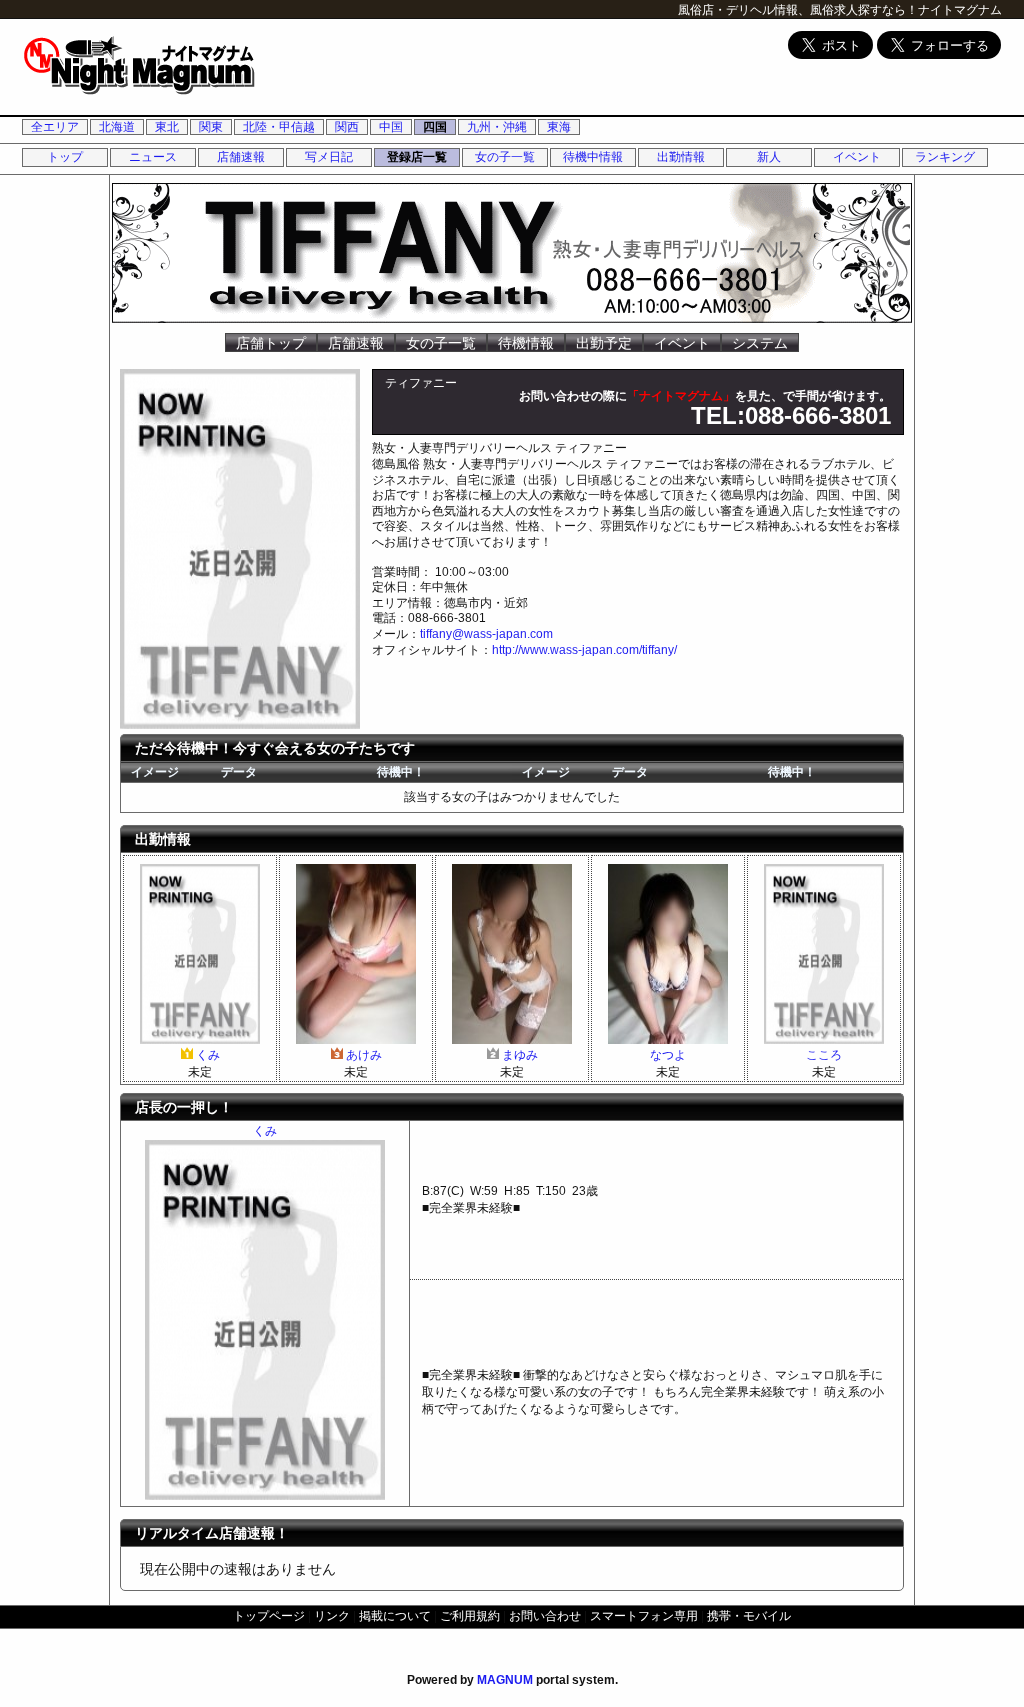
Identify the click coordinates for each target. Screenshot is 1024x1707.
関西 (347, 127)
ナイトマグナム (960, 10)
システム (760, 343)
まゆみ (520, 1055)
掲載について (395, 1616)
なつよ (668, 1055)
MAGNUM (505, 1680)
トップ (65, 157)
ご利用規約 (470, 1616)
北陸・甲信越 (279, 127)
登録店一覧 (417, 157)
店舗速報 (241, 157)
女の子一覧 (505, 157)
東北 (167, 127)
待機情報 (526, 343)
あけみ (364, 1055)
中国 (391, 127)
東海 (559, 127)
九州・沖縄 (497, 127)
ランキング (945, 157)
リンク (332, 1616)
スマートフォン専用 (644, 1616)
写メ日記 (329, 157)
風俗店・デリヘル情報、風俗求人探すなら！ (798, 10)
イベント (857, 157)
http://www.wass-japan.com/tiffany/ (584, 650)
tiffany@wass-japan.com (486, 634)
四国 (435, 127)
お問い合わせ (545, 1616)
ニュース (153, 157)
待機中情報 (593, 157)
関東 (211, 127)
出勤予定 (604, 343)
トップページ (269, 1616)
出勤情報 (681, 157)
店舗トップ (271, 343)
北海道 (117, 127)
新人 (769, 157)
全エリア (55, 127)
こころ (824, 1055)
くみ (208, 1055)
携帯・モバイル (749, 1616)
